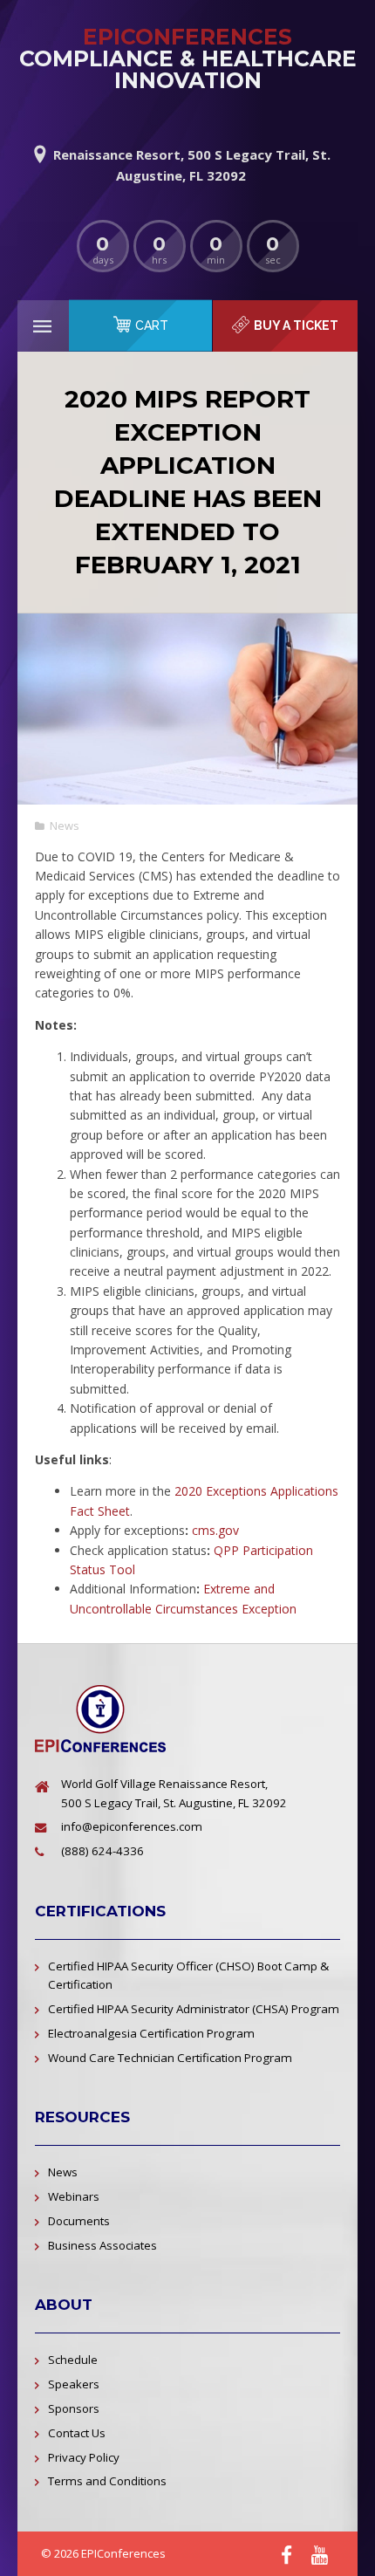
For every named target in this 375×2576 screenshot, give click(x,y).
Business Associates (102, 2245)
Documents (79, 2221)
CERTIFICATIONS (100, 1911)
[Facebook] (286, 2555)
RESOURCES (82, 2117)
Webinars (74, 2196)
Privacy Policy (84, 2457)
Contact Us (77, 2433)
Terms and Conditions (107, 2481)
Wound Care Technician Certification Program (170, 2058)
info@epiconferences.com (132, 1826)
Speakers (74, 2384)
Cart (152, 325)
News (65, 826)
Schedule (73, 2360)
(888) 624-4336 (102, 1851)
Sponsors (74, 2408)
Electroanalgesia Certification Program (151, 2033)
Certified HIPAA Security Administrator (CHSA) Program (194, 2009)
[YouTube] (320, 2555)
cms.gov (215, 1530)
